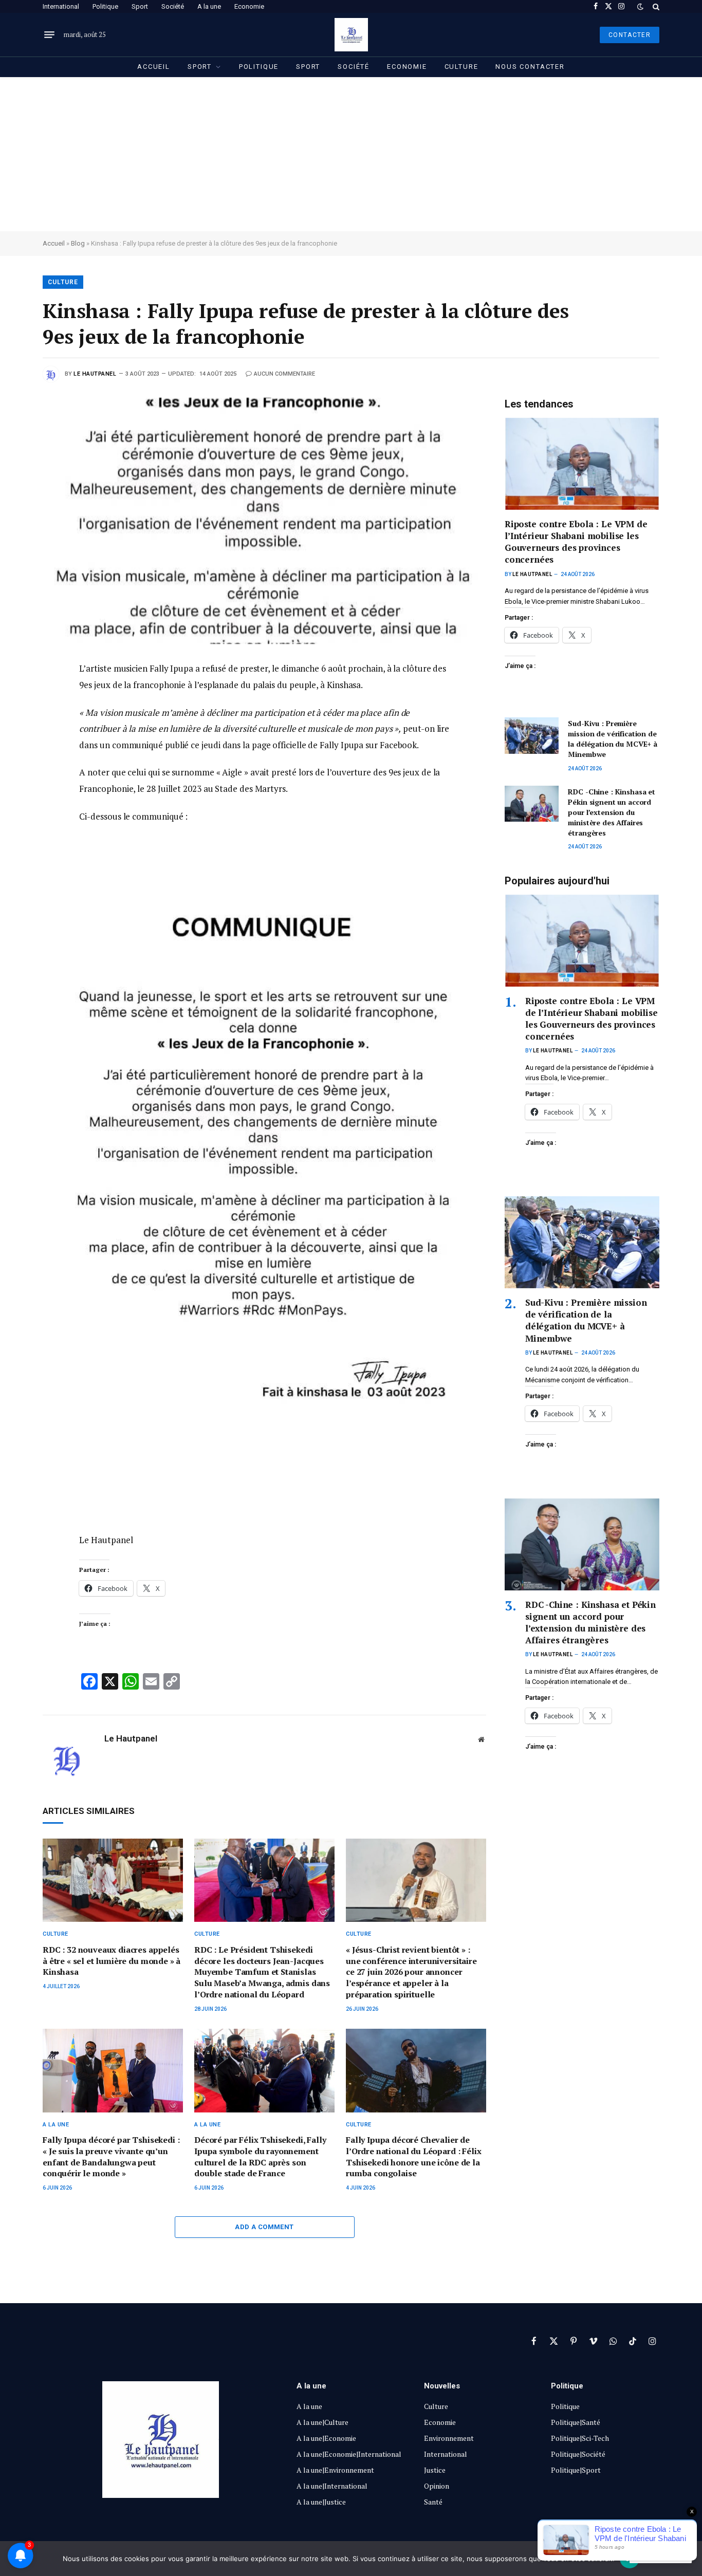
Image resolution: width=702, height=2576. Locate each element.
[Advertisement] (351, 154)
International (61, 6)
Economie (249, 6)
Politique (105, 6)
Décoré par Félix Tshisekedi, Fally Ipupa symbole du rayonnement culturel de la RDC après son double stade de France (260, 2157)
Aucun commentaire (284, 374)
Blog (78, 243)
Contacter (630, 35)
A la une (209, 6)
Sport (140, 6)
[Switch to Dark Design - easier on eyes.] (640, 7)
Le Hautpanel (95, 374)
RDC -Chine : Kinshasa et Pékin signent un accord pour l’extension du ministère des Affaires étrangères (612, 812)
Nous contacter (530, 67)
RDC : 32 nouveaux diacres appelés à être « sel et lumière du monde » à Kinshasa (112, 1961)
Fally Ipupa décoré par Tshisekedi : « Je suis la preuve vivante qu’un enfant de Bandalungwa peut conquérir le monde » (111, 2157)
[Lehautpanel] (351, 35)
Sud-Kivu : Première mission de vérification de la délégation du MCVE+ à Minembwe (613, 739)
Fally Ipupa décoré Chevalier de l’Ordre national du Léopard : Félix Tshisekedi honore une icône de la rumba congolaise (413, 2157)
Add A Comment (264, 2227)
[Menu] (49, 35)
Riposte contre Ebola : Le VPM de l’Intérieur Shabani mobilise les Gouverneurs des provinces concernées (576, 542)
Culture (461, 67)
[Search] (655, 6)
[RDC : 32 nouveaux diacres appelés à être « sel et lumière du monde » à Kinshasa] (113, 1880)
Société (173, 6)
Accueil (154, 67)
